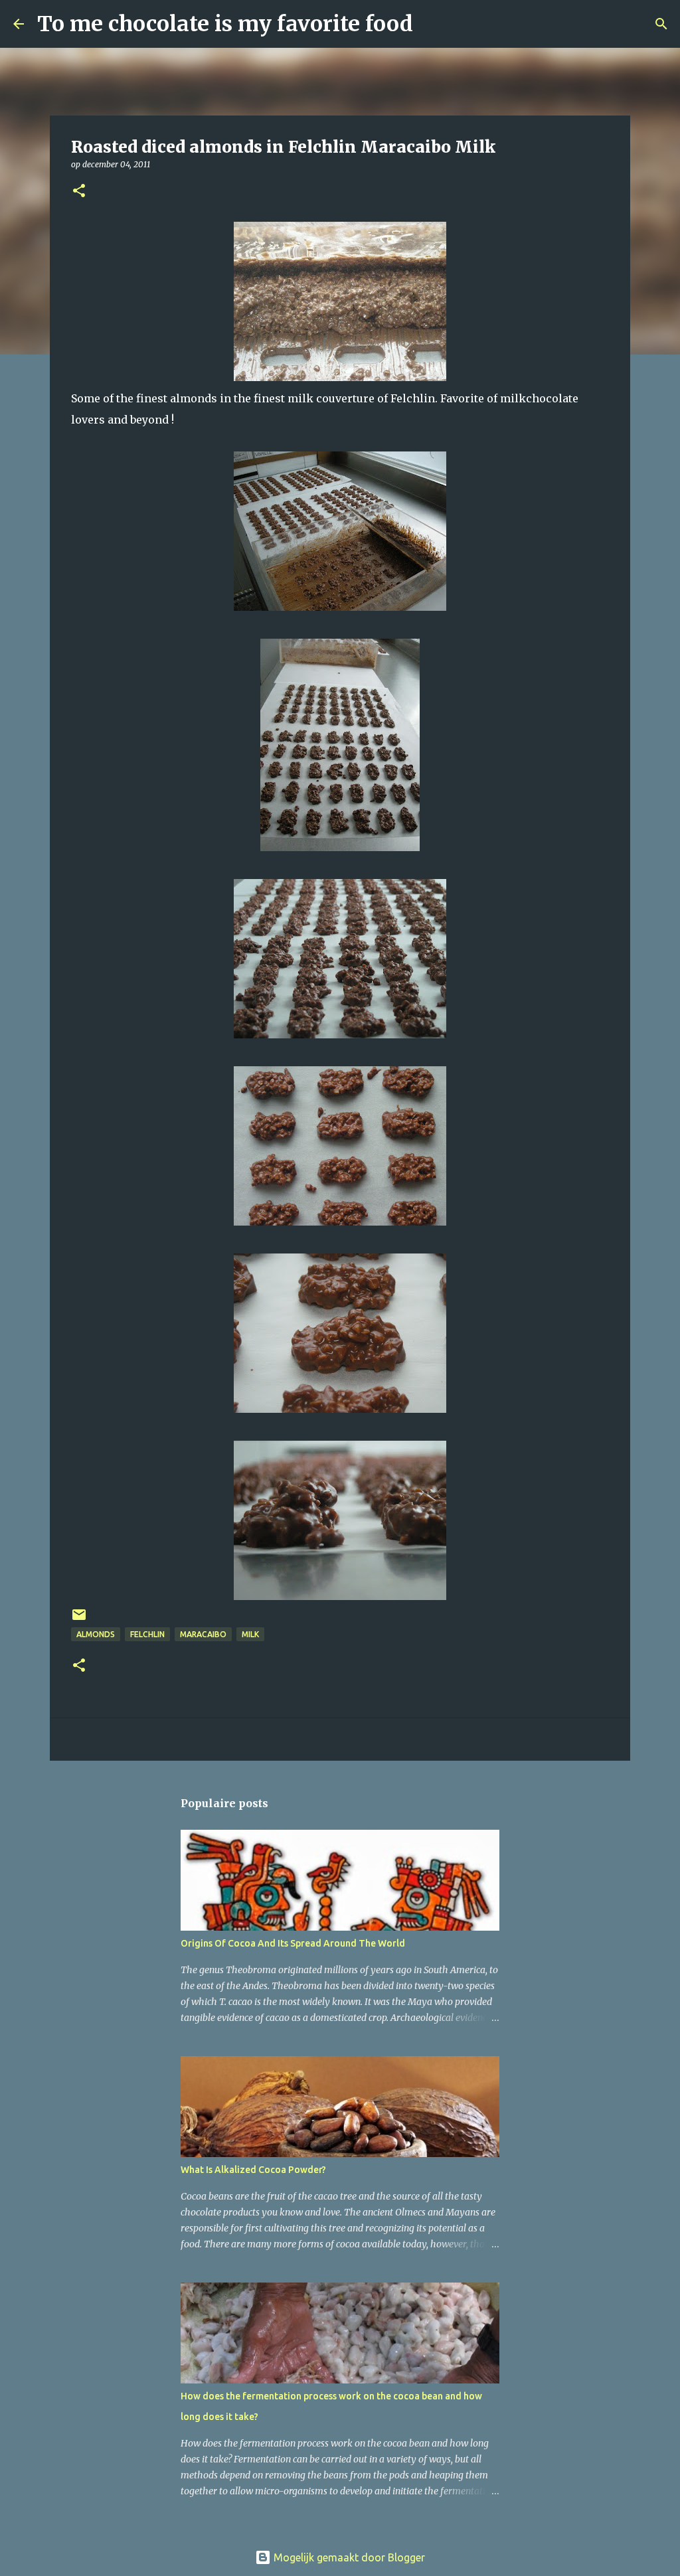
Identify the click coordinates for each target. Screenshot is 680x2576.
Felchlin (147, 1634)
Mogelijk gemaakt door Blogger (348, 2557)
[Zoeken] (432, 24)
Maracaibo (203, 1634)
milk (250, 1634)
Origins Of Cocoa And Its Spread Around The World (293, 1943)
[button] (79, 192)
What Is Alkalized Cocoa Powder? (253, 2170)
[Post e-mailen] (79, 1620)
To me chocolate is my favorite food (225, 24)
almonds (96, 1634)
